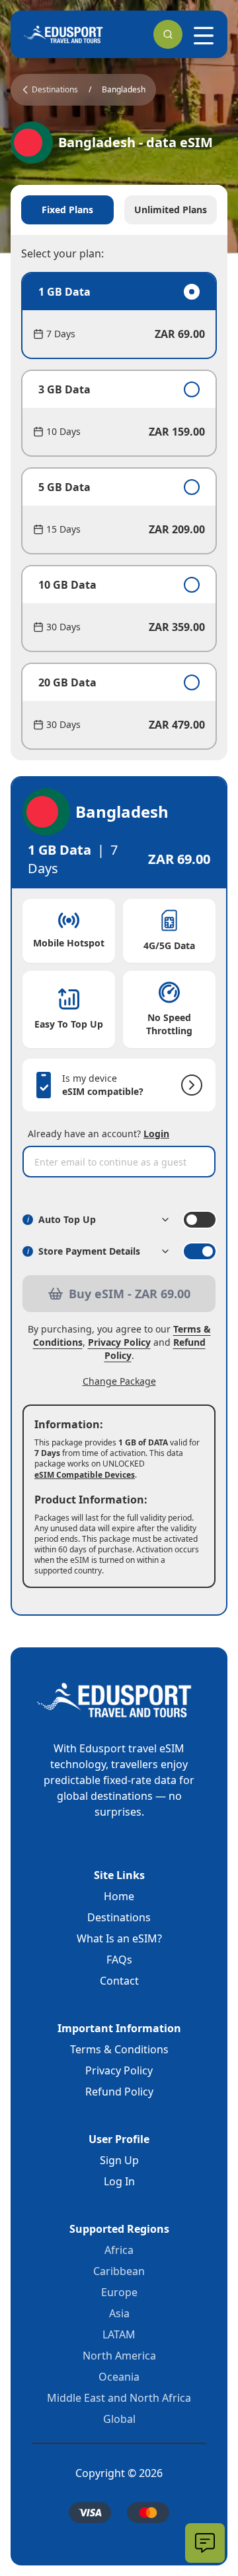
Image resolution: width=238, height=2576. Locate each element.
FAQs (119, 1960)
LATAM (119, 2334)
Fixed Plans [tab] (67, 210)
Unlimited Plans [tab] (171, 210)
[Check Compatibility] (189, 1085)
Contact (119, 1981)
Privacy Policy (119, 1342)
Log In (119, 2181)
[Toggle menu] (204, 36)
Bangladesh (124, 90)
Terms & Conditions (119, 2049)
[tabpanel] (119, 511)
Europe (119, 2292)
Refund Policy (119, 2092)
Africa (119, 2250)
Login (156, 1134)
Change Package (119, 1381)
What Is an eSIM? (119, 1938)
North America (119, 2356)
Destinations (119, 1917)
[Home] (63, 34)
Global (119, 2419)
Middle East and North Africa (119, 2398)
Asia (119, 2313)
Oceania (119, 2377)
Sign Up (119, 2160)
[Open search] (168, 34)
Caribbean (119, 2271)
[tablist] (119, 210)
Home (119, 1896)
